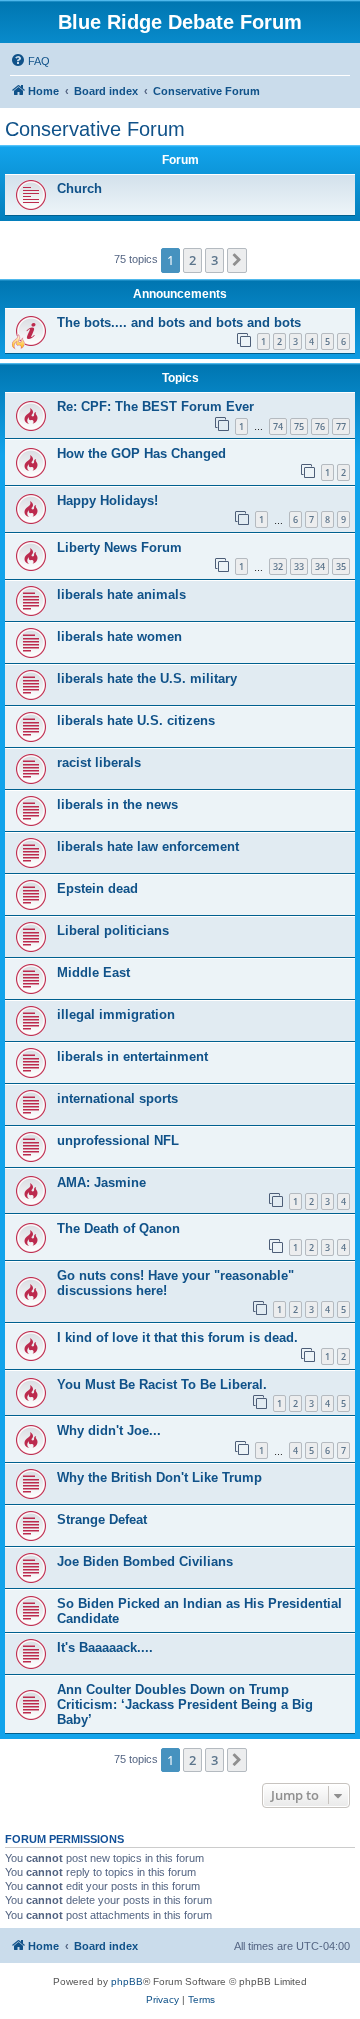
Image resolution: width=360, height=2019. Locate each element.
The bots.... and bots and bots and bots (179, 322)
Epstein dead (97, 888)
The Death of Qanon (118, 1228)
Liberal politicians (113, 930)
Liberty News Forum (119, 547)
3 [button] (214, 260)
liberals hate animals (121, 594)
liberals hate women (119, 636)
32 (278, 566)
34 (320, 566)
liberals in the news (117, 804)
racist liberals (99, 762)
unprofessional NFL (118, 1140)
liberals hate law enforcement (148, 846)
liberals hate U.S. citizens (136, 720)
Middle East (93, 972)
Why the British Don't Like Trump (159, 1477)
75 (299, 426)
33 (299, 566)
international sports (117, 1098)
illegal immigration (116, 1014)
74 (278, 426)
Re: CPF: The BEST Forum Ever (155, 406)
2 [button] (192, 260)
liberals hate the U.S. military (147, 678)
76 (320, 426)
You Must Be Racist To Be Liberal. (162, 1384)
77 (341, 426)
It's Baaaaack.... (105, 1647)
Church (79, 188)
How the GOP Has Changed (141, 453)
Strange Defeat (102, 1519)
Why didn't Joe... (109, 1430)
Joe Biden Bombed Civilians (145, 1561)
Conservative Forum (95, 129)
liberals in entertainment (132, 1056)
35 (341, 566)
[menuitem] (30, 61)
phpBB (127, 1981)
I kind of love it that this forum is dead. (177, 1337)
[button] (237, 260)
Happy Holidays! (107, 500)
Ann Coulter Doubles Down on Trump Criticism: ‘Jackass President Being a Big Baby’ (185, 1704)
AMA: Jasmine (101, 1182)
